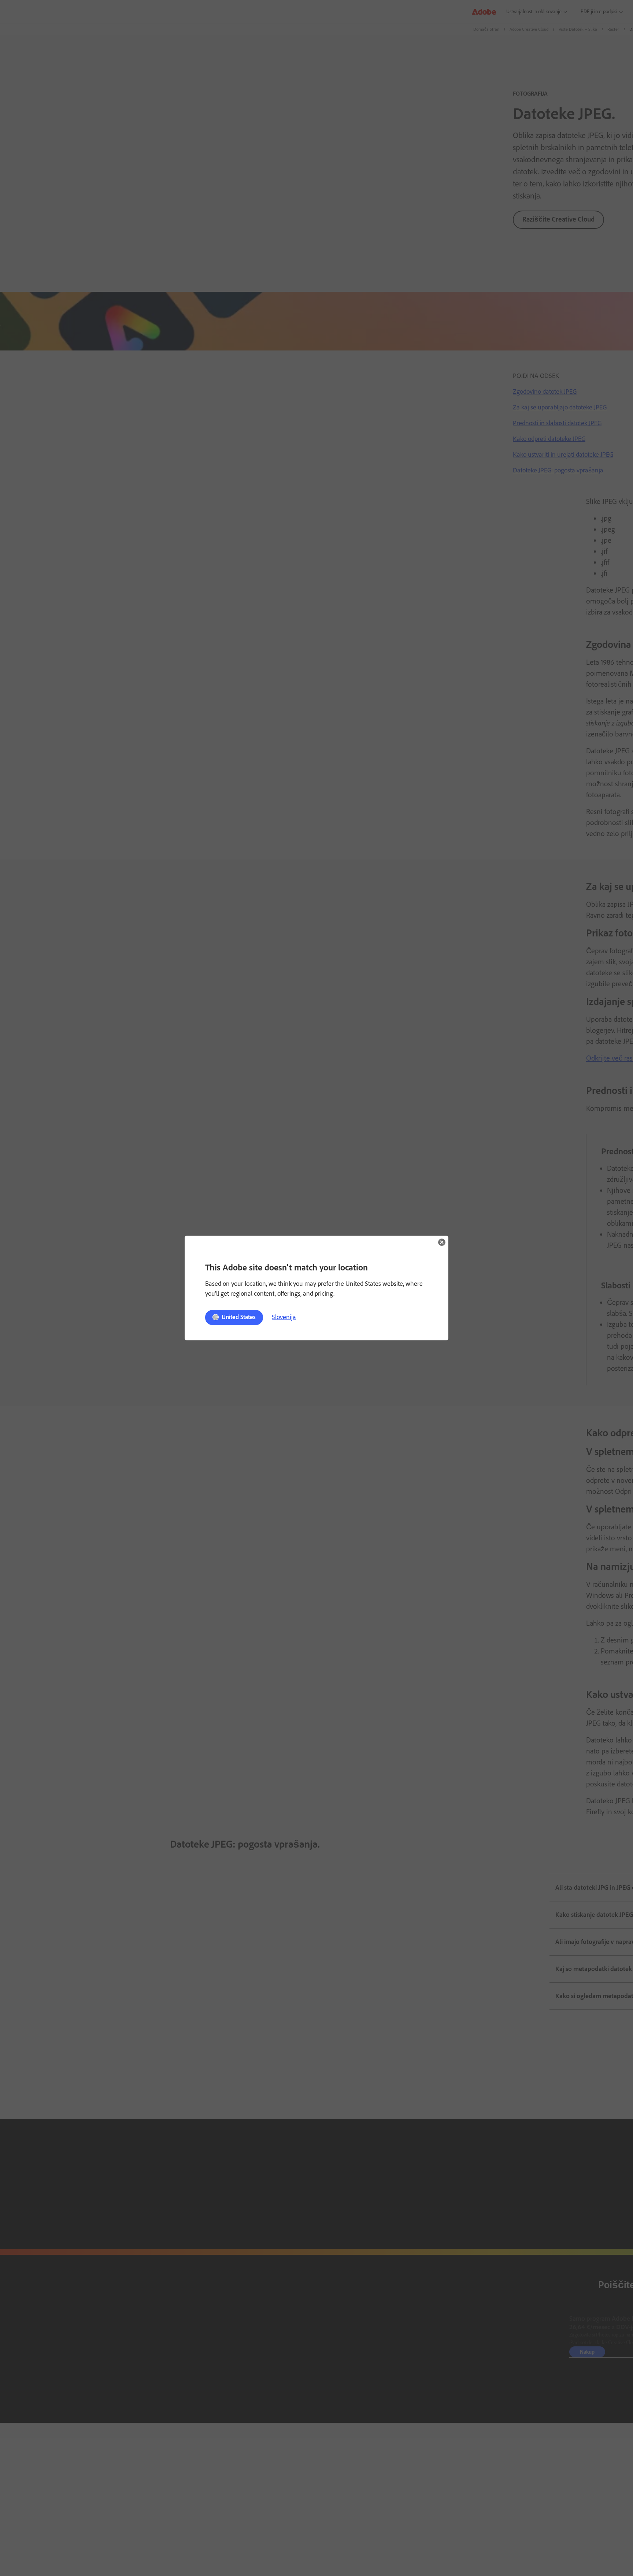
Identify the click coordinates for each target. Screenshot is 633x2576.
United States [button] (239, 1317)
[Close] (442, 1242)
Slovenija (284, 1317)
